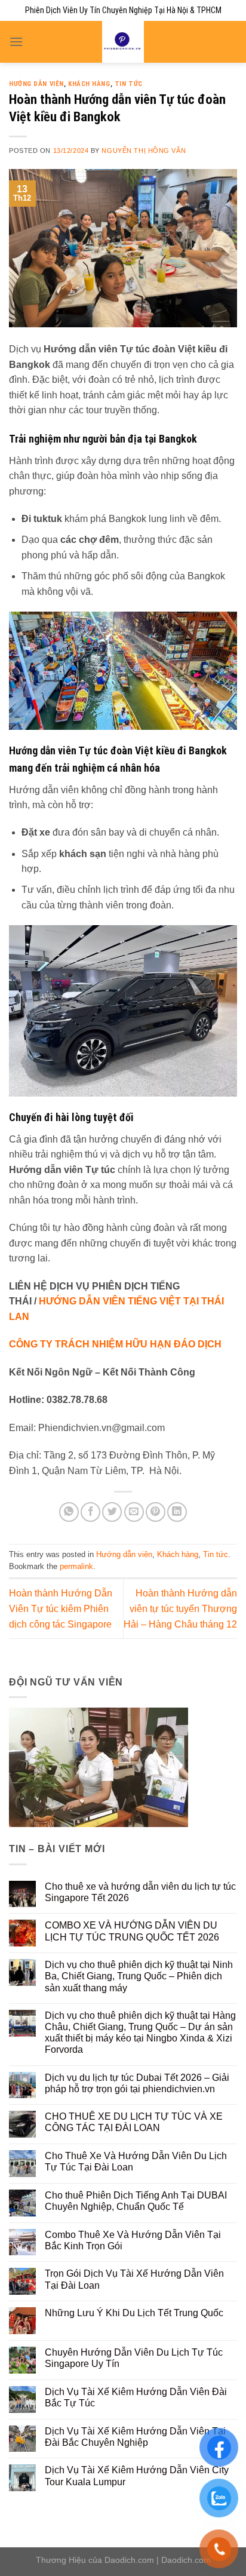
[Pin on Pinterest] (156, 1512)
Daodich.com (129, 2560)
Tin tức (129, 84)
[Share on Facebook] (90, 1512)
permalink (76, 1566)
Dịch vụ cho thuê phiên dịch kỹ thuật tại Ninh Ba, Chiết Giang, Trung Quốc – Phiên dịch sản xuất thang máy (139, 1976)
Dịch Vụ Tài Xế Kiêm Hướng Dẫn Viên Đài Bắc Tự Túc (136, 2397)
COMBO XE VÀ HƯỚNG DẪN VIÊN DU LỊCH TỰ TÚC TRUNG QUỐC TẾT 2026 (132, 1931)
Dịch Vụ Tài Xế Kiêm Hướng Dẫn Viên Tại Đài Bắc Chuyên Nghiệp (135, 2437)
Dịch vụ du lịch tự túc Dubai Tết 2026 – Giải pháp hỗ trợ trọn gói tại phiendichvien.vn (137, 2083)
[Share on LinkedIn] (177, 1512)
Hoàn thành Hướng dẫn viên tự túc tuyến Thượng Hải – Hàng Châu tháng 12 (180, 1608)
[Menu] (16, 42)
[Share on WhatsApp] (69, 1512)
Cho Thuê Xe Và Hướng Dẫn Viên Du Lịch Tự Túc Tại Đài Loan (136, 2161)
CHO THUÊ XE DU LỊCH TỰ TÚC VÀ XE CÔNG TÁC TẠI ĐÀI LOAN (134, 2122)
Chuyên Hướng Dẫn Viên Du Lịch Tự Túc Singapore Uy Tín (134, 2358)
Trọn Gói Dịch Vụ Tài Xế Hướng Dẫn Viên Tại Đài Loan (134, 2279)
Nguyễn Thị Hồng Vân (144, 151)
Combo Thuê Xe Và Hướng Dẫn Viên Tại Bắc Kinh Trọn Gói (133, 2240)
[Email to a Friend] (134, 1512)
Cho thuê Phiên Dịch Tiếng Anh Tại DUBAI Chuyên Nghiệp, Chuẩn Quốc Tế (136, 2201)
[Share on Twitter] (112, 1512)
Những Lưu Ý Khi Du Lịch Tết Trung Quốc (134, 2313)
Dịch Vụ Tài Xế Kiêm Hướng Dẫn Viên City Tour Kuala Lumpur (137, 2476)
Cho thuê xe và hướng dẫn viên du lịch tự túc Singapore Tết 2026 (140, 1892)
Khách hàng (89, 84)
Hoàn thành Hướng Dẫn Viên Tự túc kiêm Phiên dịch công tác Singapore (61, 1608)
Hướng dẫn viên (36, 84)
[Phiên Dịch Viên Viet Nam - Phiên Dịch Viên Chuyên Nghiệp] (123, 42)
